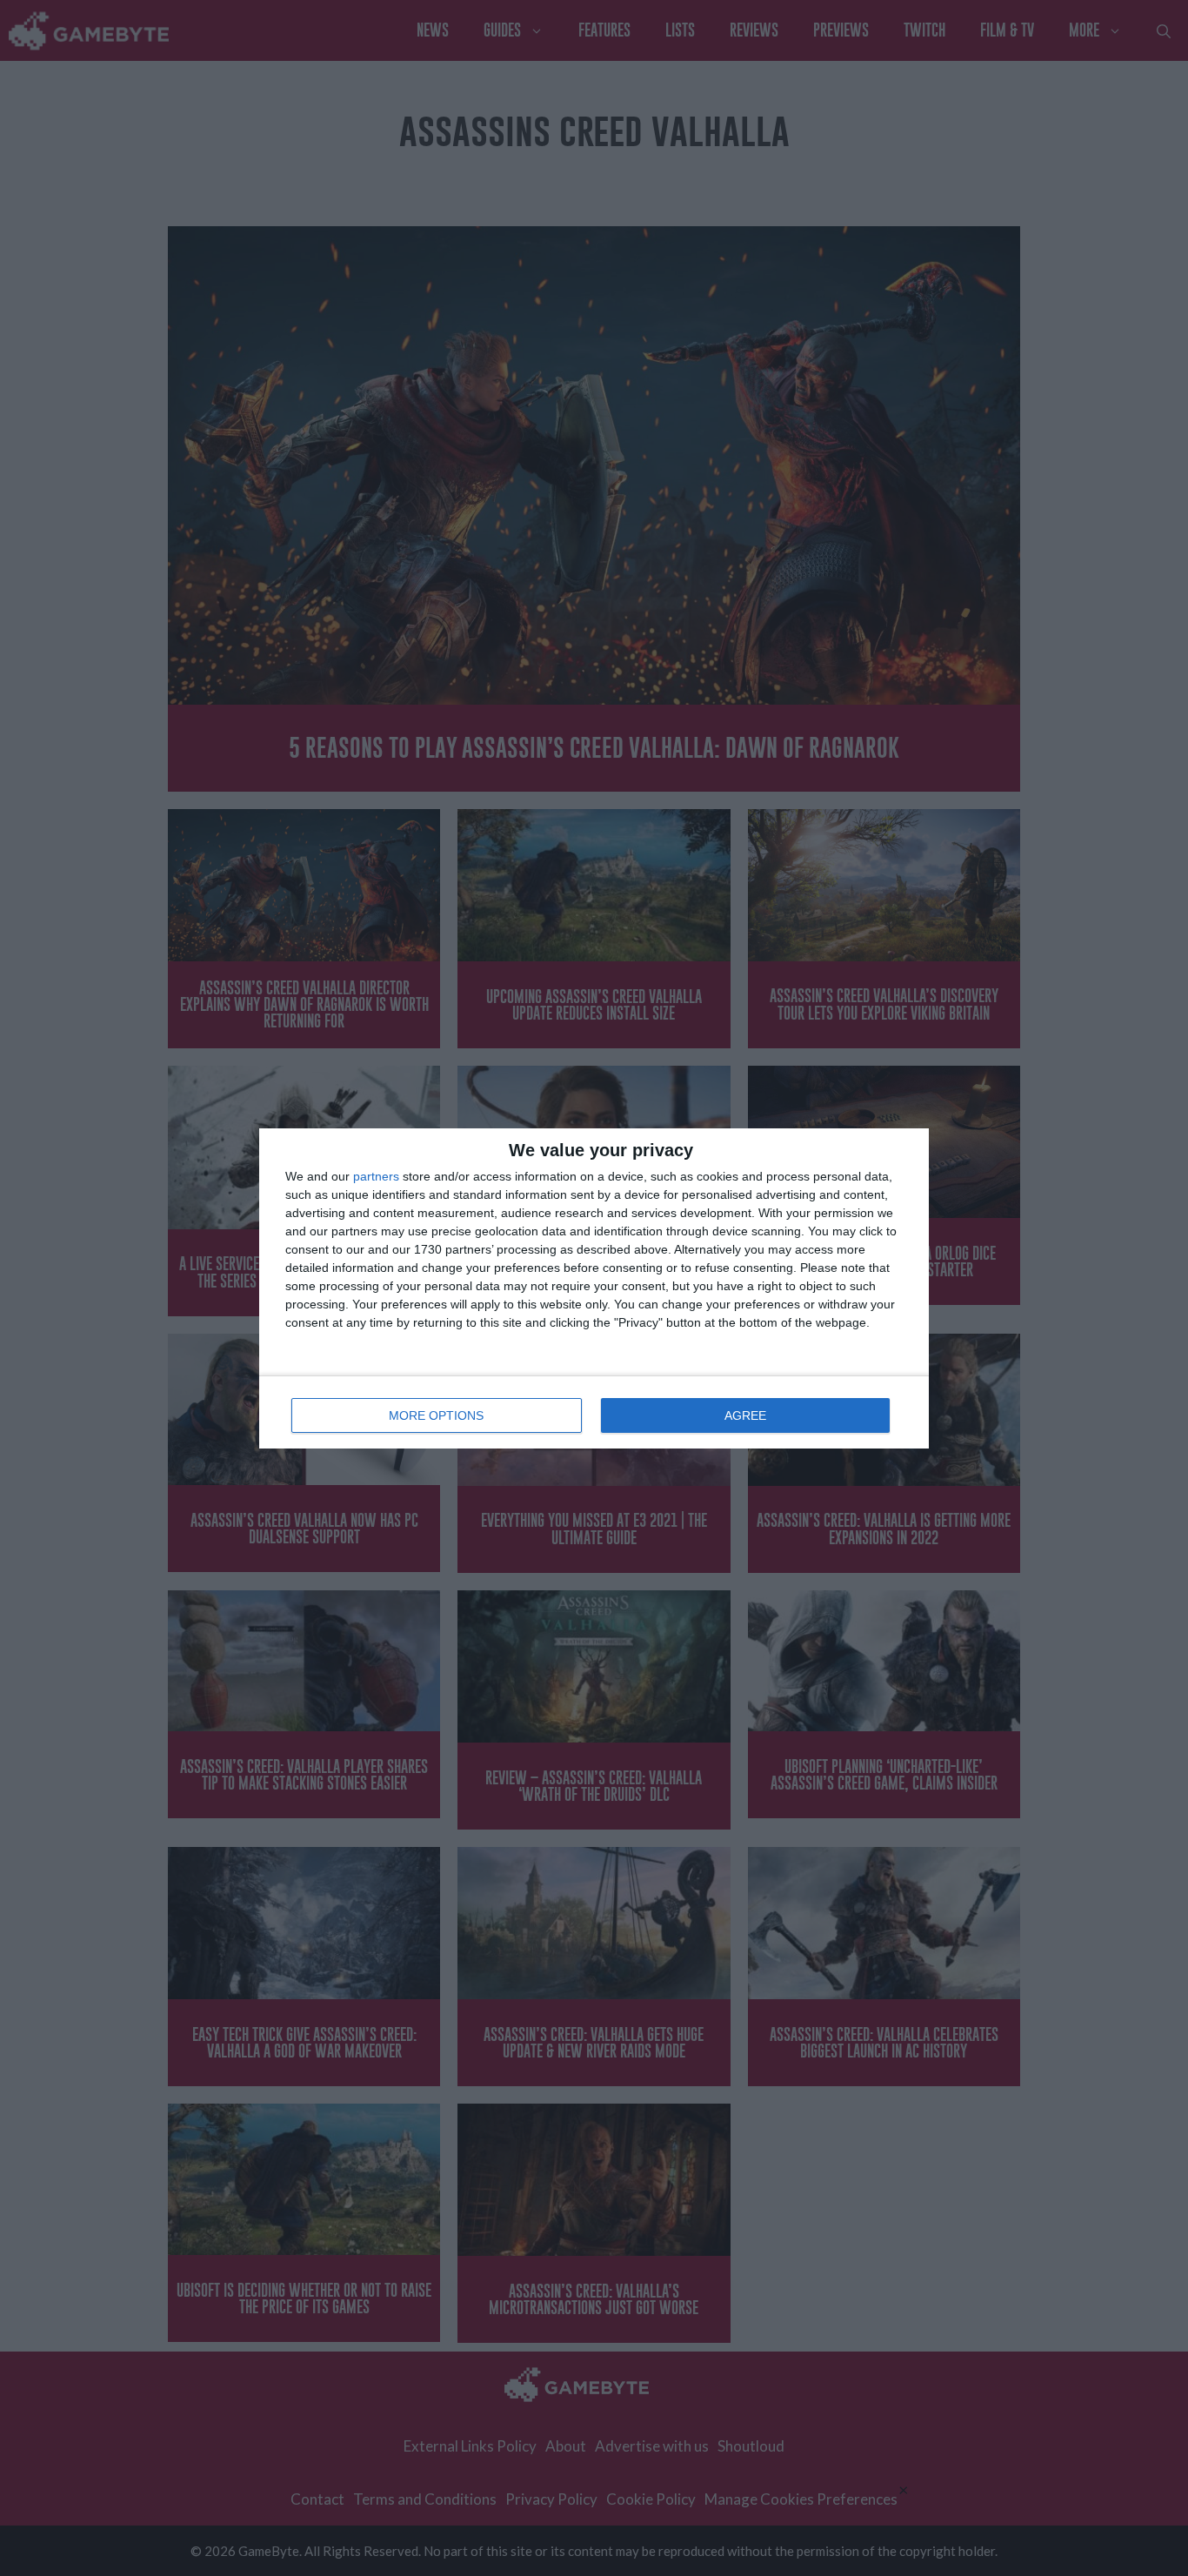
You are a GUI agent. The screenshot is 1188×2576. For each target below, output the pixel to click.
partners (376, 1176)
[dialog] (594, 1288)
